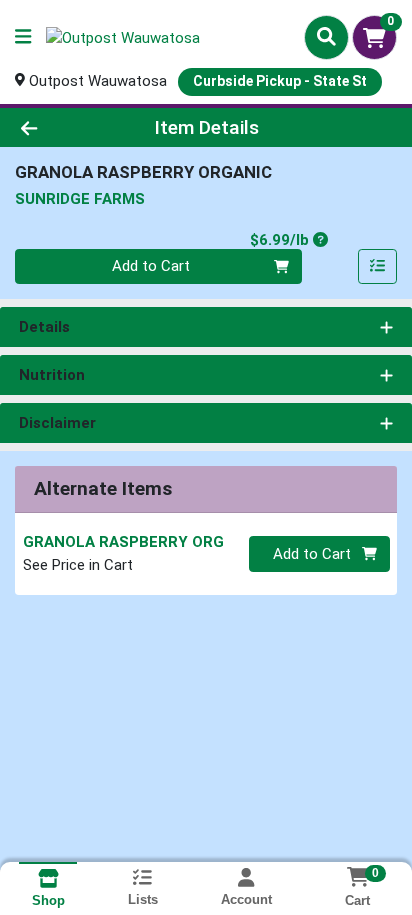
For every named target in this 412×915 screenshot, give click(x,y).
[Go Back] (63, 127)
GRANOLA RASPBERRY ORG (123, 542)
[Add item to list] (378, 267)
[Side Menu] (23, 37)
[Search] (326, 37)
